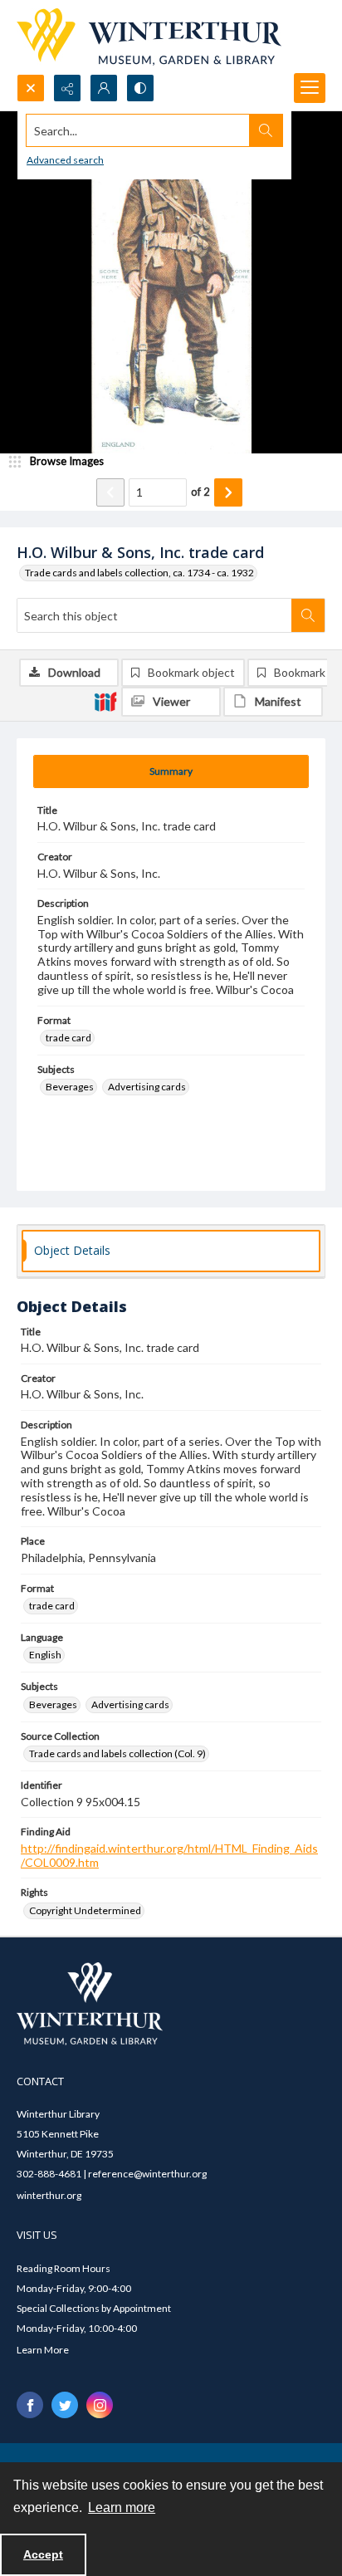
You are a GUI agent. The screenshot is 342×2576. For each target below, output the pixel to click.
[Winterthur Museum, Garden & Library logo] (149, 37)
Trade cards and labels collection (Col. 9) (117, 1753)
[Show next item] (228, 492)
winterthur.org (49, 2195)
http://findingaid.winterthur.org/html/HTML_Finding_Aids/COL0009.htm (169, 1855)
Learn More (43, 2350)
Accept (43, 2554)
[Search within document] (308, 615)
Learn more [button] (122, 2507)
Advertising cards (147, 1087)
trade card (68, 1038)
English (45, 1655)
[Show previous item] (110, 492)
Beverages (70, 1087)
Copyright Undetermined (85, 1910)
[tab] (171, 771)
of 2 (200, 492)
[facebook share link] (30, 2405)
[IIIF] (105, 701)
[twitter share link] (65, 2405)
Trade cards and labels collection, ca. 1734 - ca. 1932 (139, 573)
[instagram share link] (100, 2405)
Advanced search (65, 160)
